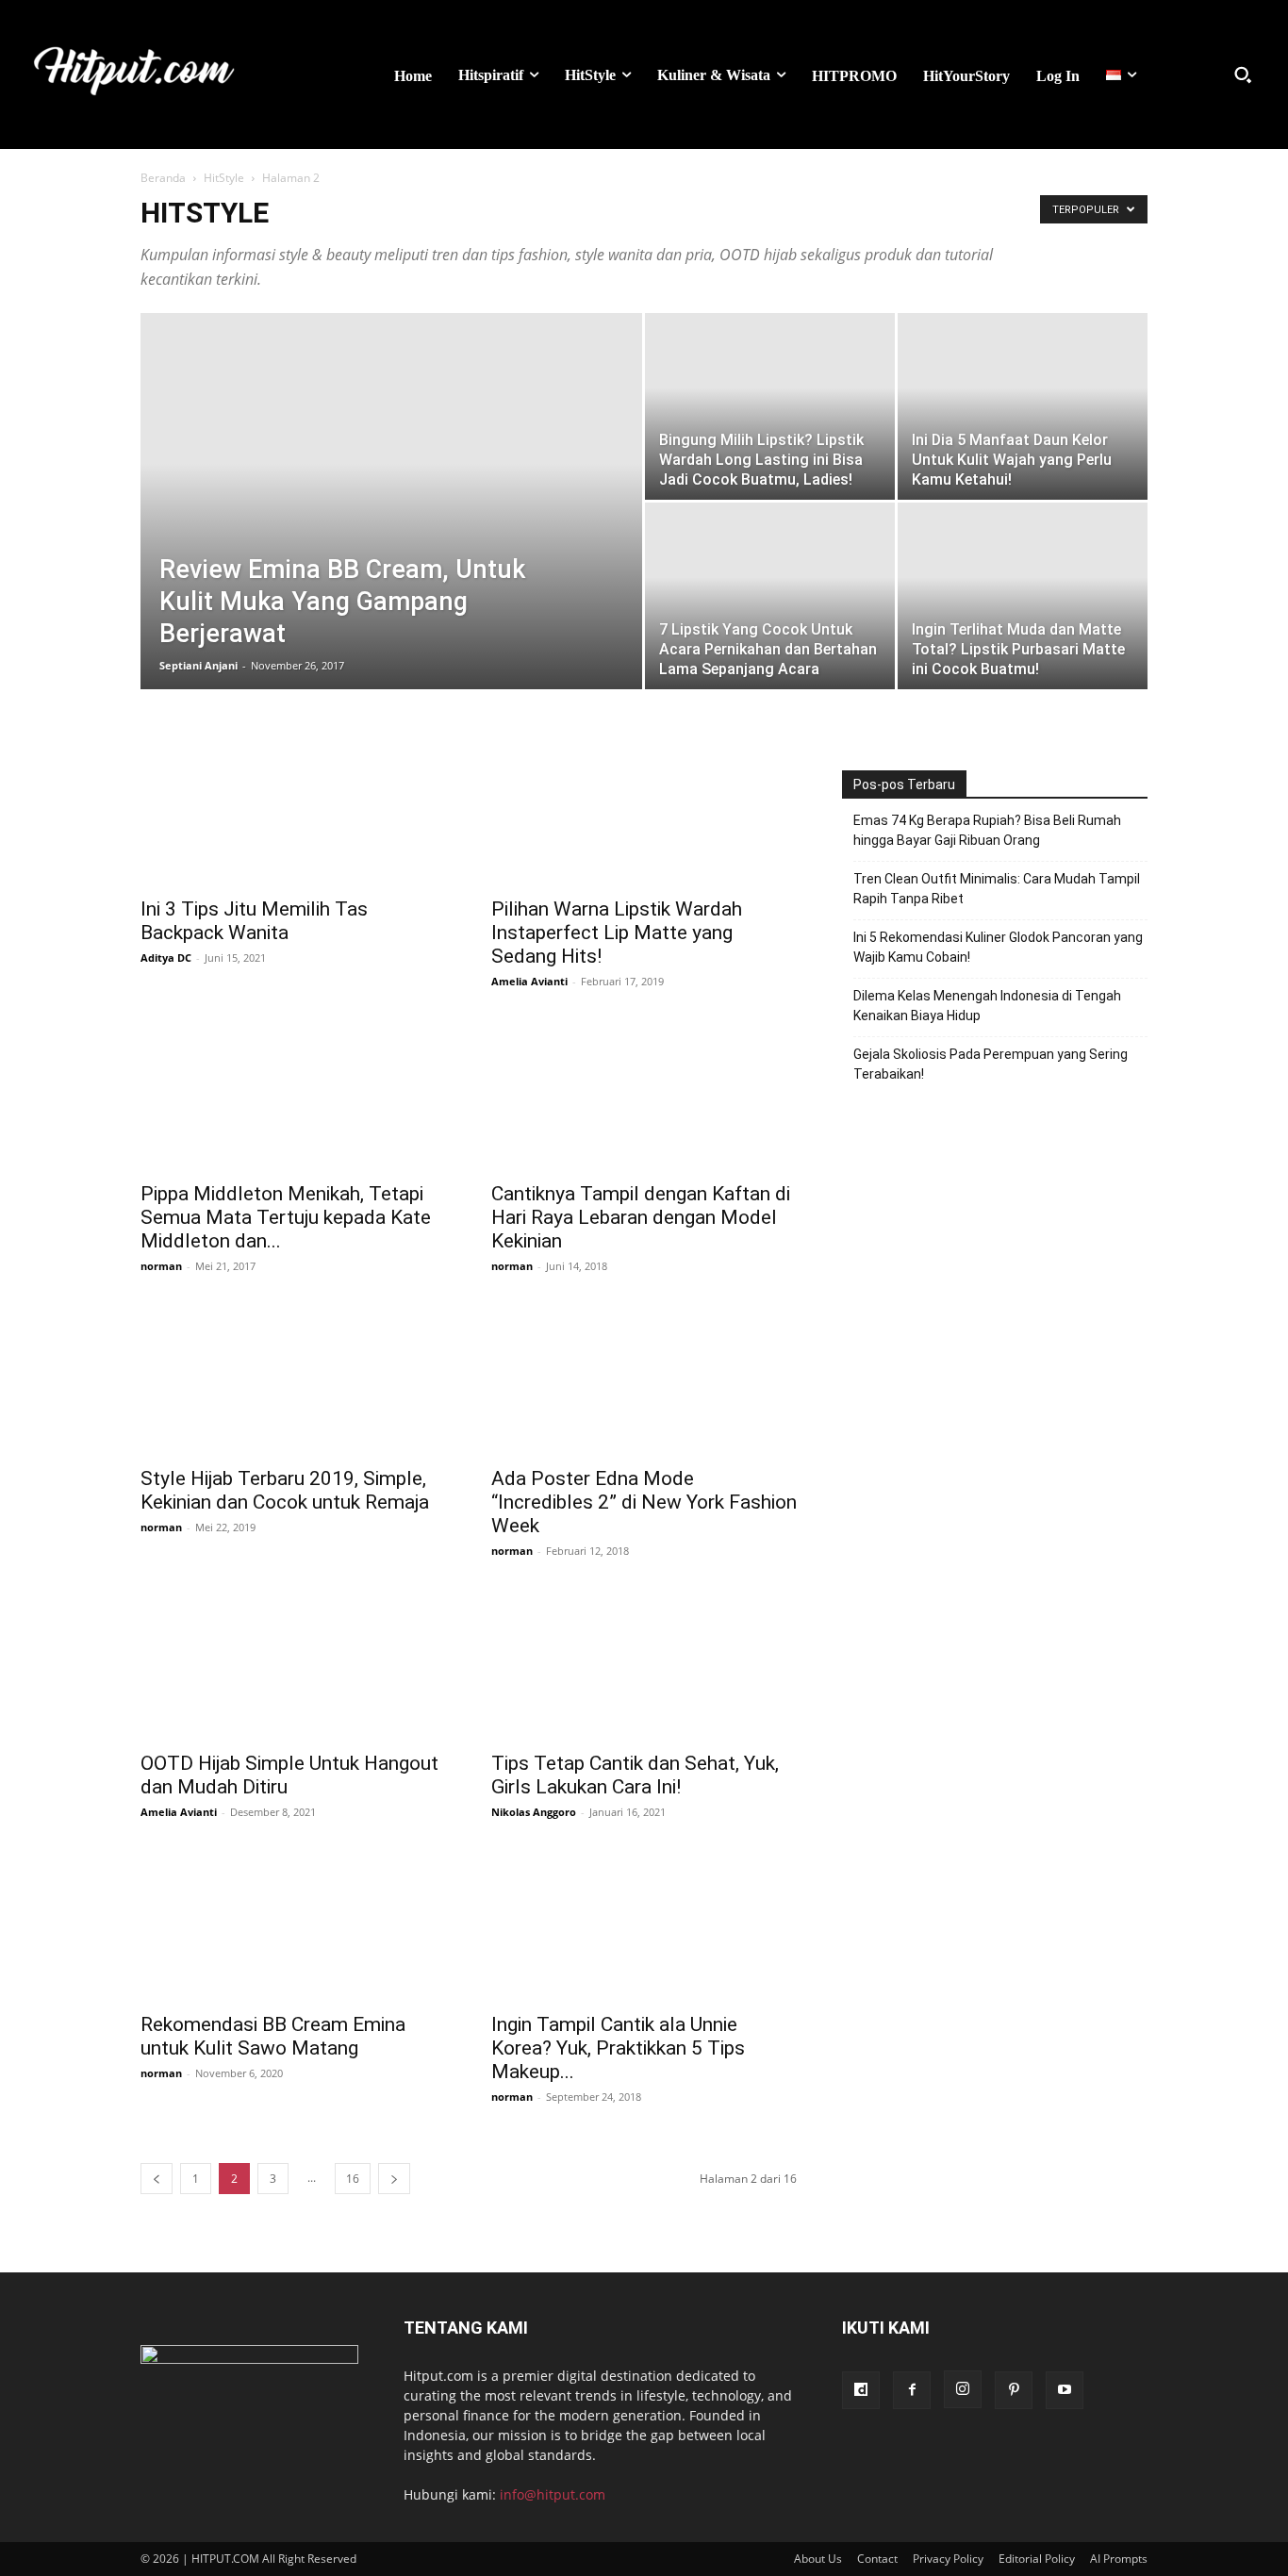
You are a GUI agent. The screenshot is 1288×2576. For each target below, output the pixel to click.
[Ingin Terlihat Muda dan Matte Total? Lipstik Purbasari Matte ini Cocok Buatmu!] (1023, 596)
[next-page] (394, 2179)
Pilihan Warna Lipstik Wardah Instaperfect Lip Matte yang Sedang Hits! (617, 933)
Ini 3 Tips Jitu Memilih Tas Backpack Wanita (254, 921)
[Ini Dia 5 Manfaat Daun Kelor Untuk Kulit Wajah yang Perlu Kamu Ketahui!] (1023, 406)
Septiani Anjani (198, 665)
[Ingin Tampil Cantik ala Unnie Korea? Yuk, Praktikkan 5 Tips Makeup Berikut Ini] (644, 1925)
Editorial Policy (1037, 2559)
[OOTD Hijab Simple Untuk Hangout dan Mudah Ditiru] (293, 1664)
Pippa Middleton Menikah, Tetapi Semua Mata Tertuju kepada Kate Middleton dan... (286, 1217)
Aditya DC (166, 958)
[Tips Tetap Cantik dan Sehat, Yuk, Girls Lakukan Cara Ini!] (644, 1664)
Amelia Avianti (529, 981)
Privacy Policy (948, 2559)
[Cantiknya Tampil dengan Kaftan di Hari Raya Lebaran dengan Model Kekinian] (644, 1095)
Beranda (163, 178)
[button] (1243, 74)
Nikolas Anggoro (534, 1812)
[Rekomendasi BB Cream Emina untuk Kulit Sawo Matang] (293, 1925)
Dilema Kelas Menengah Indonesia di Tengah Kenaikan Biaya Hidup (987, 1006)
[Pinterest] (1014, 2390)
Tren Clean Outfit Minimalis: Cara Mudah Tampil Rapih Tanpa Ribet (997, 889)
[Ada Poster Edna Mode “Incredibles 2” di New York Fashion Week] (644, 1379)
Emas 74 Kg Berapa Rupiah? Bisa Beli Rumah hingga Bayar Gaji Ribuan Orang (987, 830)
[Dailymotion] (861, 2390)
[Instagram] (963, 2389)
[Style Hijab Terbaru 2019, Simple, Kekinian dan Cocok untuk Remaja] (293, 1379)
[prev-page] (157, 2179)
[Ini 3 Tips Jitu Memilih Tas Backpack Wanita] (293, 810)
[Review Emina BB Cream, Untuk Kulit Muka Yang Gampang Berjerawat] (391, 469)
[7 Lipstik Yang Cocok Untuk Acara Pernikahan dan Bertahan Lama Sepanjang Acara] (770, 596)
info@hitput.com (553, 2494)
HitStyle (224, 178)
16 (353, 2179)
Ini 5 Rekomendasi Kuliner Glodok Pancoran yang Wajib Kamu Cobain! (998, 947)
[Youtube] (1065, 2390)
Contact (877, 2559)
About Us (818, 2559)
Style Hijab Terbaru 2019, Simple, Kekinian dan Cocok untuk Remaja (285, 1490)
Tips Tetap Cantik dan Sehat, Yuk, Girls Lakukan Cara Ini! (635, 1775)
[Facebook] (912, 2390)
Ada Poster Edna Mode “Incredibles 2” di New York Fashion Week (644, 1502)
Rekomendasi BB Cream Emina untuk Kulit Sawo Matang (273, 2036)
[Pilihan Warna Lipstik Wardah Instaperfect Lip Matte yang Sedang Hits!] (644, 810)
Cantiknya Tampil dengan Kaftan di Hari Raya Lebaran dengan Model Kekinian (641, 1217)
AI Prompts (1119, 2559)
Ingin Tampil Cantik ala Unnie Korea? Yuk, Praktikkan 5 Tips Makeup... (618, 2048)
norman (161, 1266)
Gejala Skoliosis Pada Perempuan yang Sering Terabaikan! (991, 1064)
